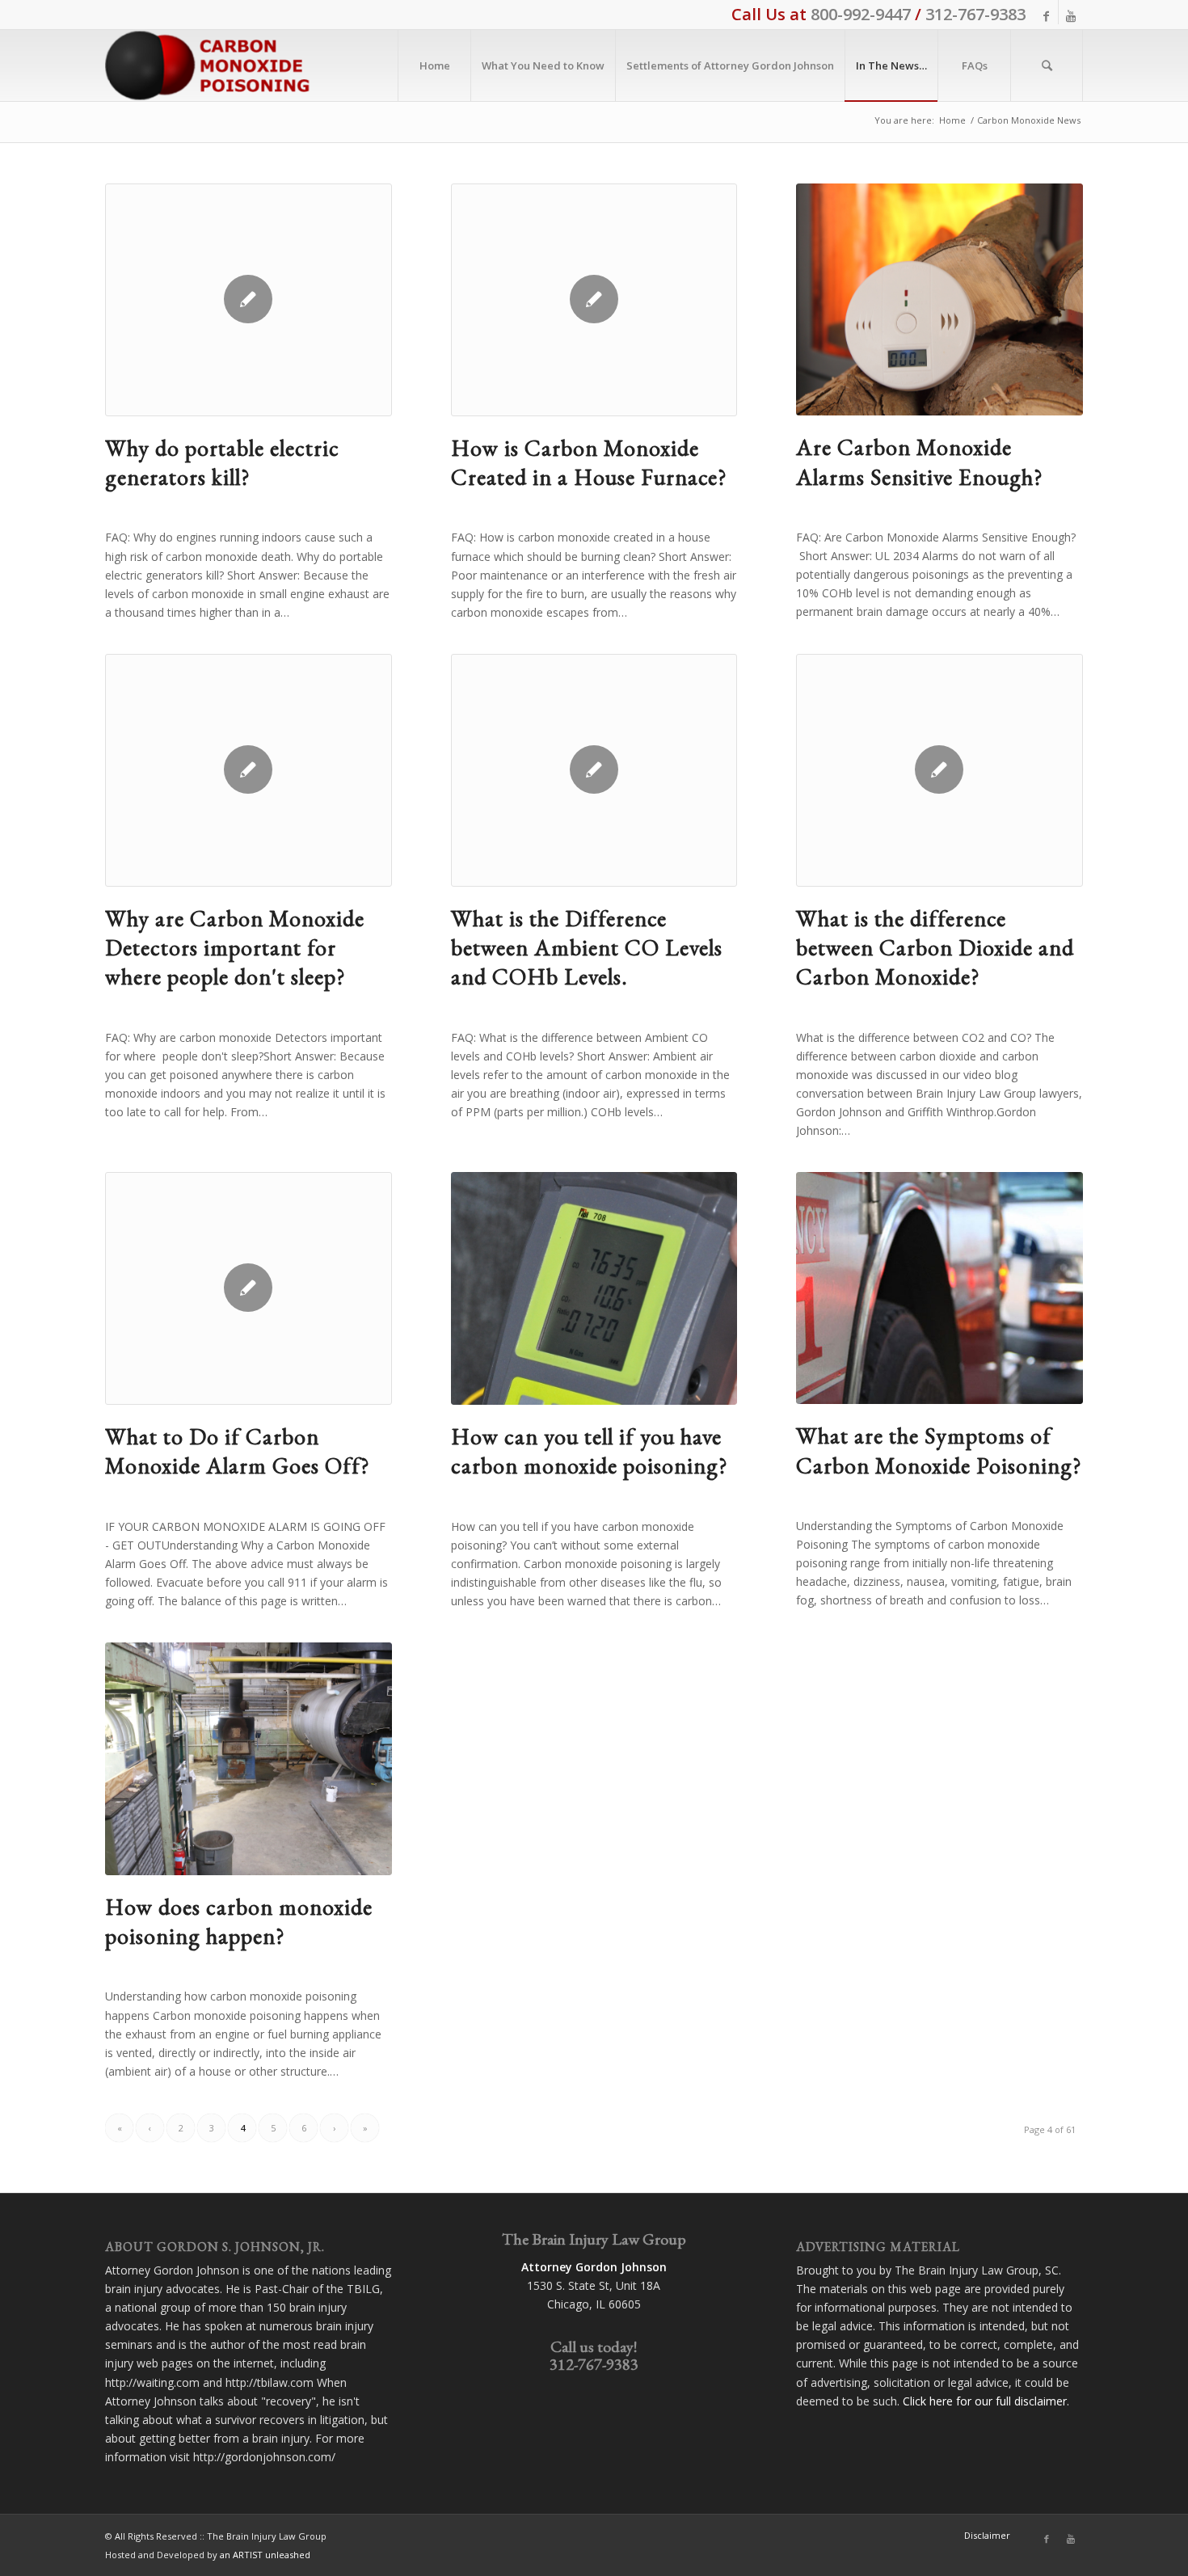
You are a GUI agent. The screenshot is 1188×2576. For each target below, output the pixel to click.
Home (952, 120)
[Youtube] (1071, 16)
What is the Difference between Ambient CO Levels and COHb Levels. (587, 948)
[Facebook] (1046, 16)
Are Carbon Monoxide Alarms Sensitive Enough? (920, 462)
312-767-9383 (975, 14)
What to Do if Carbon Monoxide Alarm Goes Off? (238, 1451)
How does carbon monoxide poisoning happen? (239, 1921)
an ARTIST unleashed (265, 2555)
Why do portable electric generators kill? (222, 462)
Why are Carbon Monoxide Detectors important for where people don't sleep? (235, 948)
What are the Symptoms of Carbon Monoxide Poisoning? (939, 1450)
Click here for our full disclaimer (985, 2401)
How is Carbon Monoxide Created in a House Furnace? (589, 462)
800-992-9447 (861, 14)
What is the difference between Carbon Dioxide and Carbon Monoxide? (935, 948)
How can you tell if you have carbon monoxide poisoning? (590, 1451)
